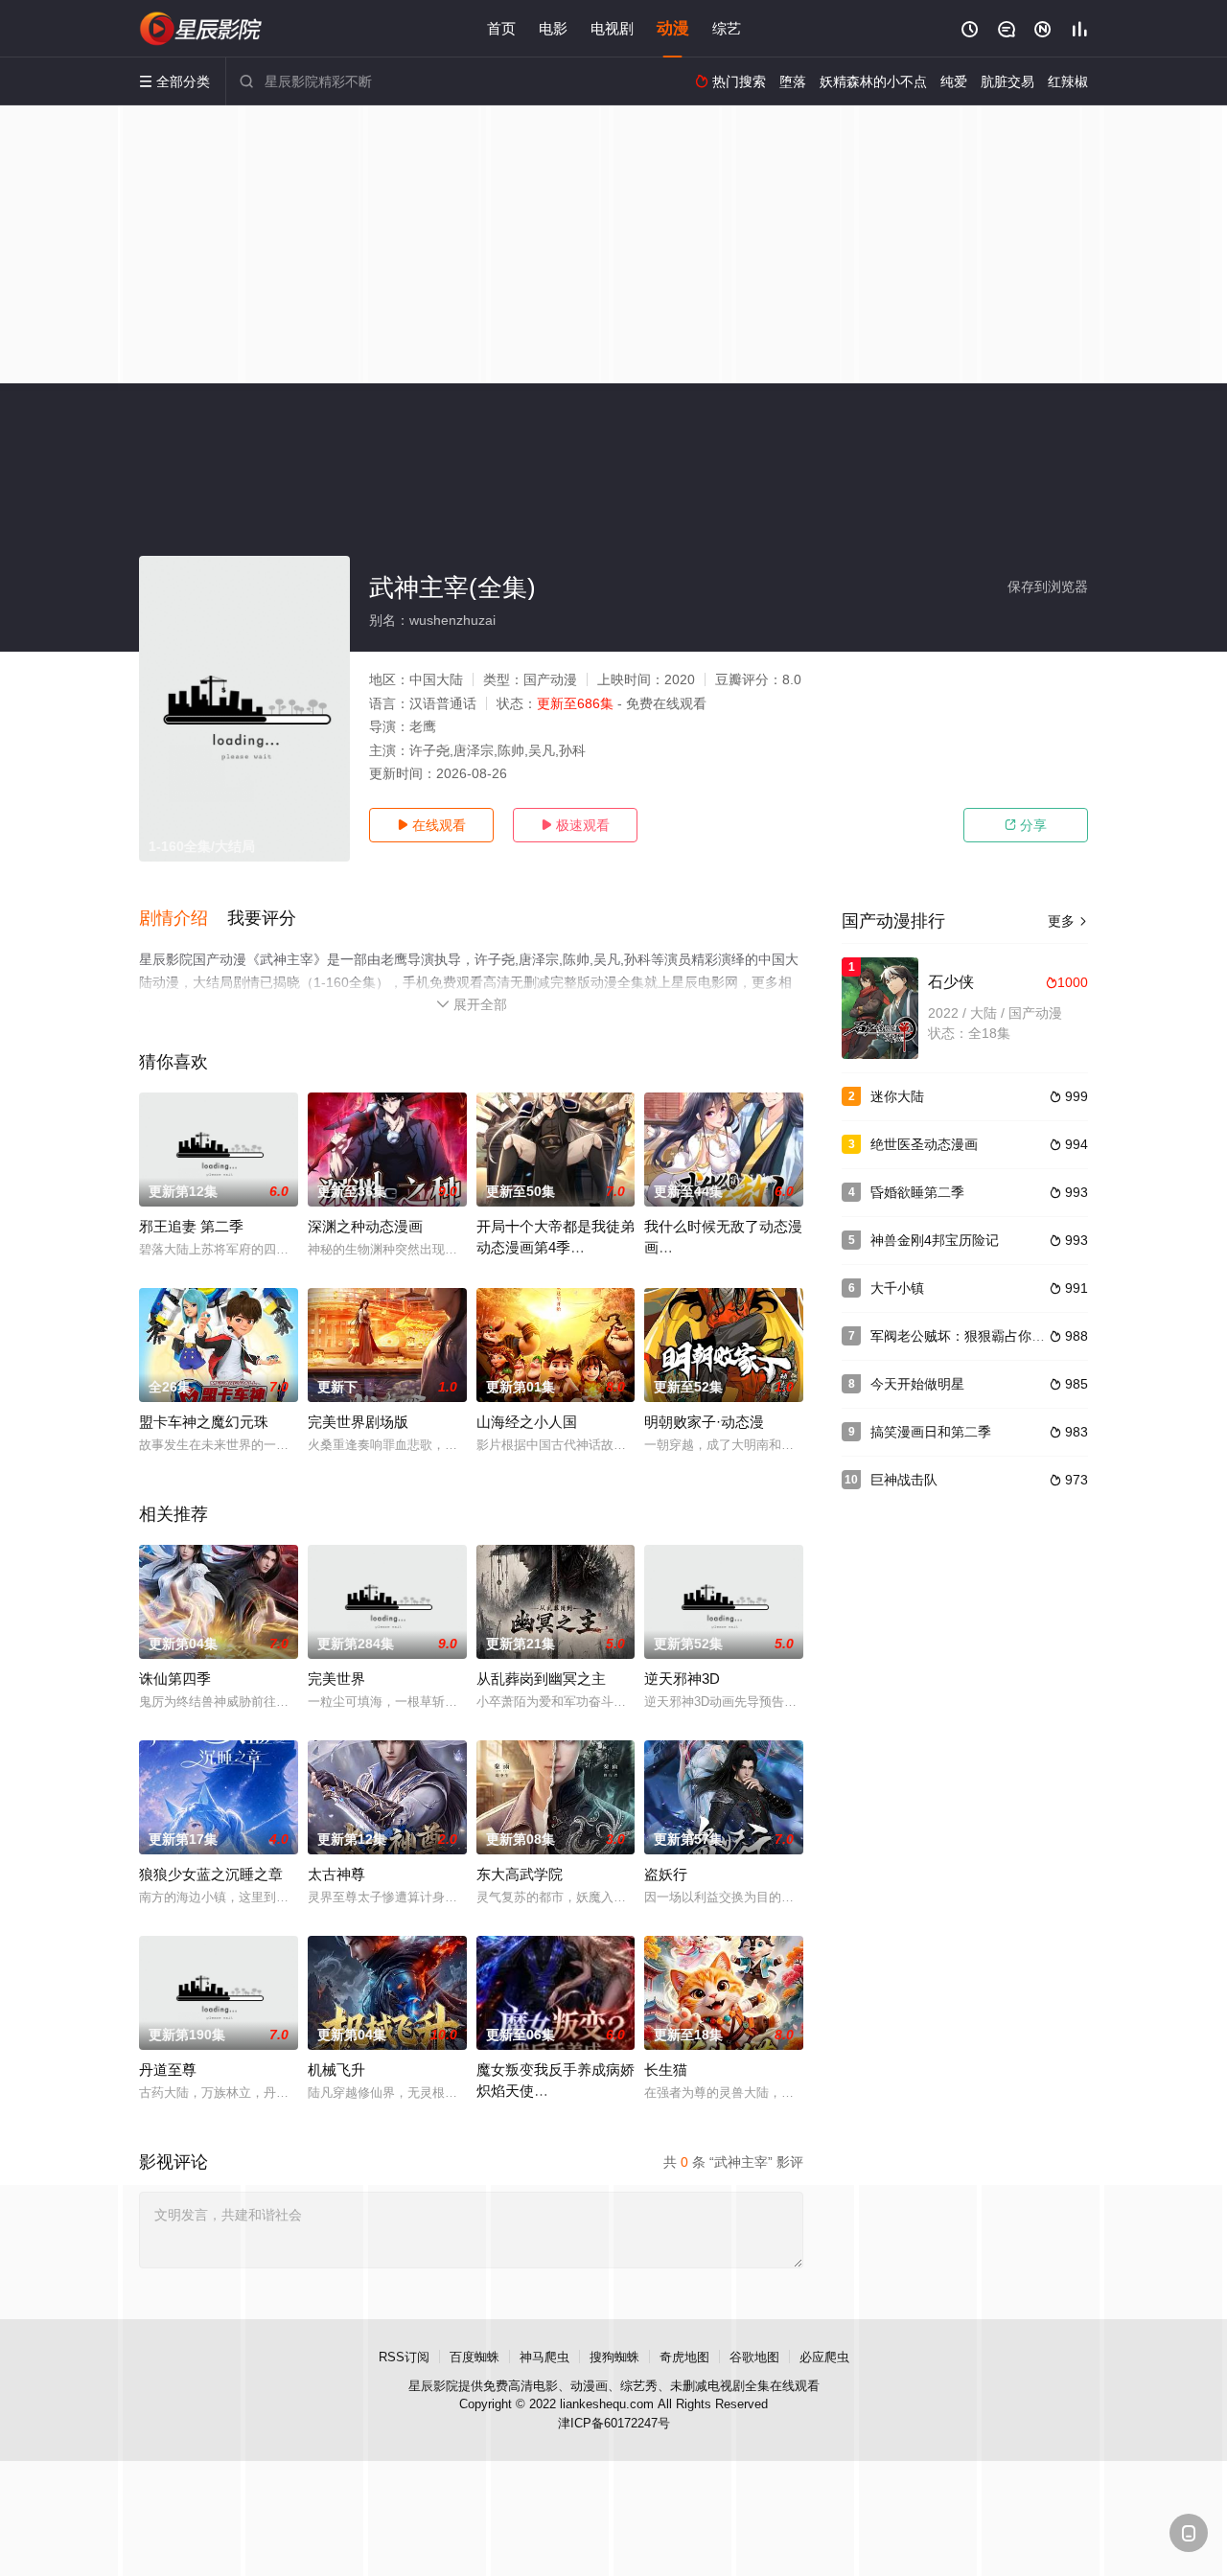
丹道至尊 (168, 2070)
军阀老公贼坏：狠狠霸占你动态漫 (971, 1336)
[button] (183, 919)
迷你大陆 (897, 1096)
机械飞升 (336, 2070)
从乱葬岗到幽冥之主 (541, 1679)
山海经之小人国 (527, 1422)
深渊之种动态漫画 (365, 1226)
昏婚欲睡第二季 (917, 1192)
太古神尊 (336, 1874)
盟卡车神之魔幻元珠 (204, 1422)
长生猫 (666, 2070)
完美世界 (336, 1679)
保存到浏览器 (1048, 586)
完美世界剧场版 (358, 1422)
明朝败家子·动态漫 (704, 1422)
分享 (1026, 825)
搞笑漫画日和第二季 (931, 1432)
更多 (1068, 921)
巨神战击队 (904, 1480)
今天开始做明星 (917, 1384)
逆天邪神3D (682, 1679)
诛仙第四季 (175, 1679)
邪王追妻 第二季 (191, 1226)
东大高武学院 (520, 1874)
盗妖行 (666, 1874)
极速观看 (575, 825)
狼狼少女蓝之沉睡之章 (211, 1874)
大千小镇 (897, 1288)
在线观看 (431, 825)
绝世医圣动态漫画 (924, 1144)
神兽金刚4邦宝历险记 (935, 1240)
